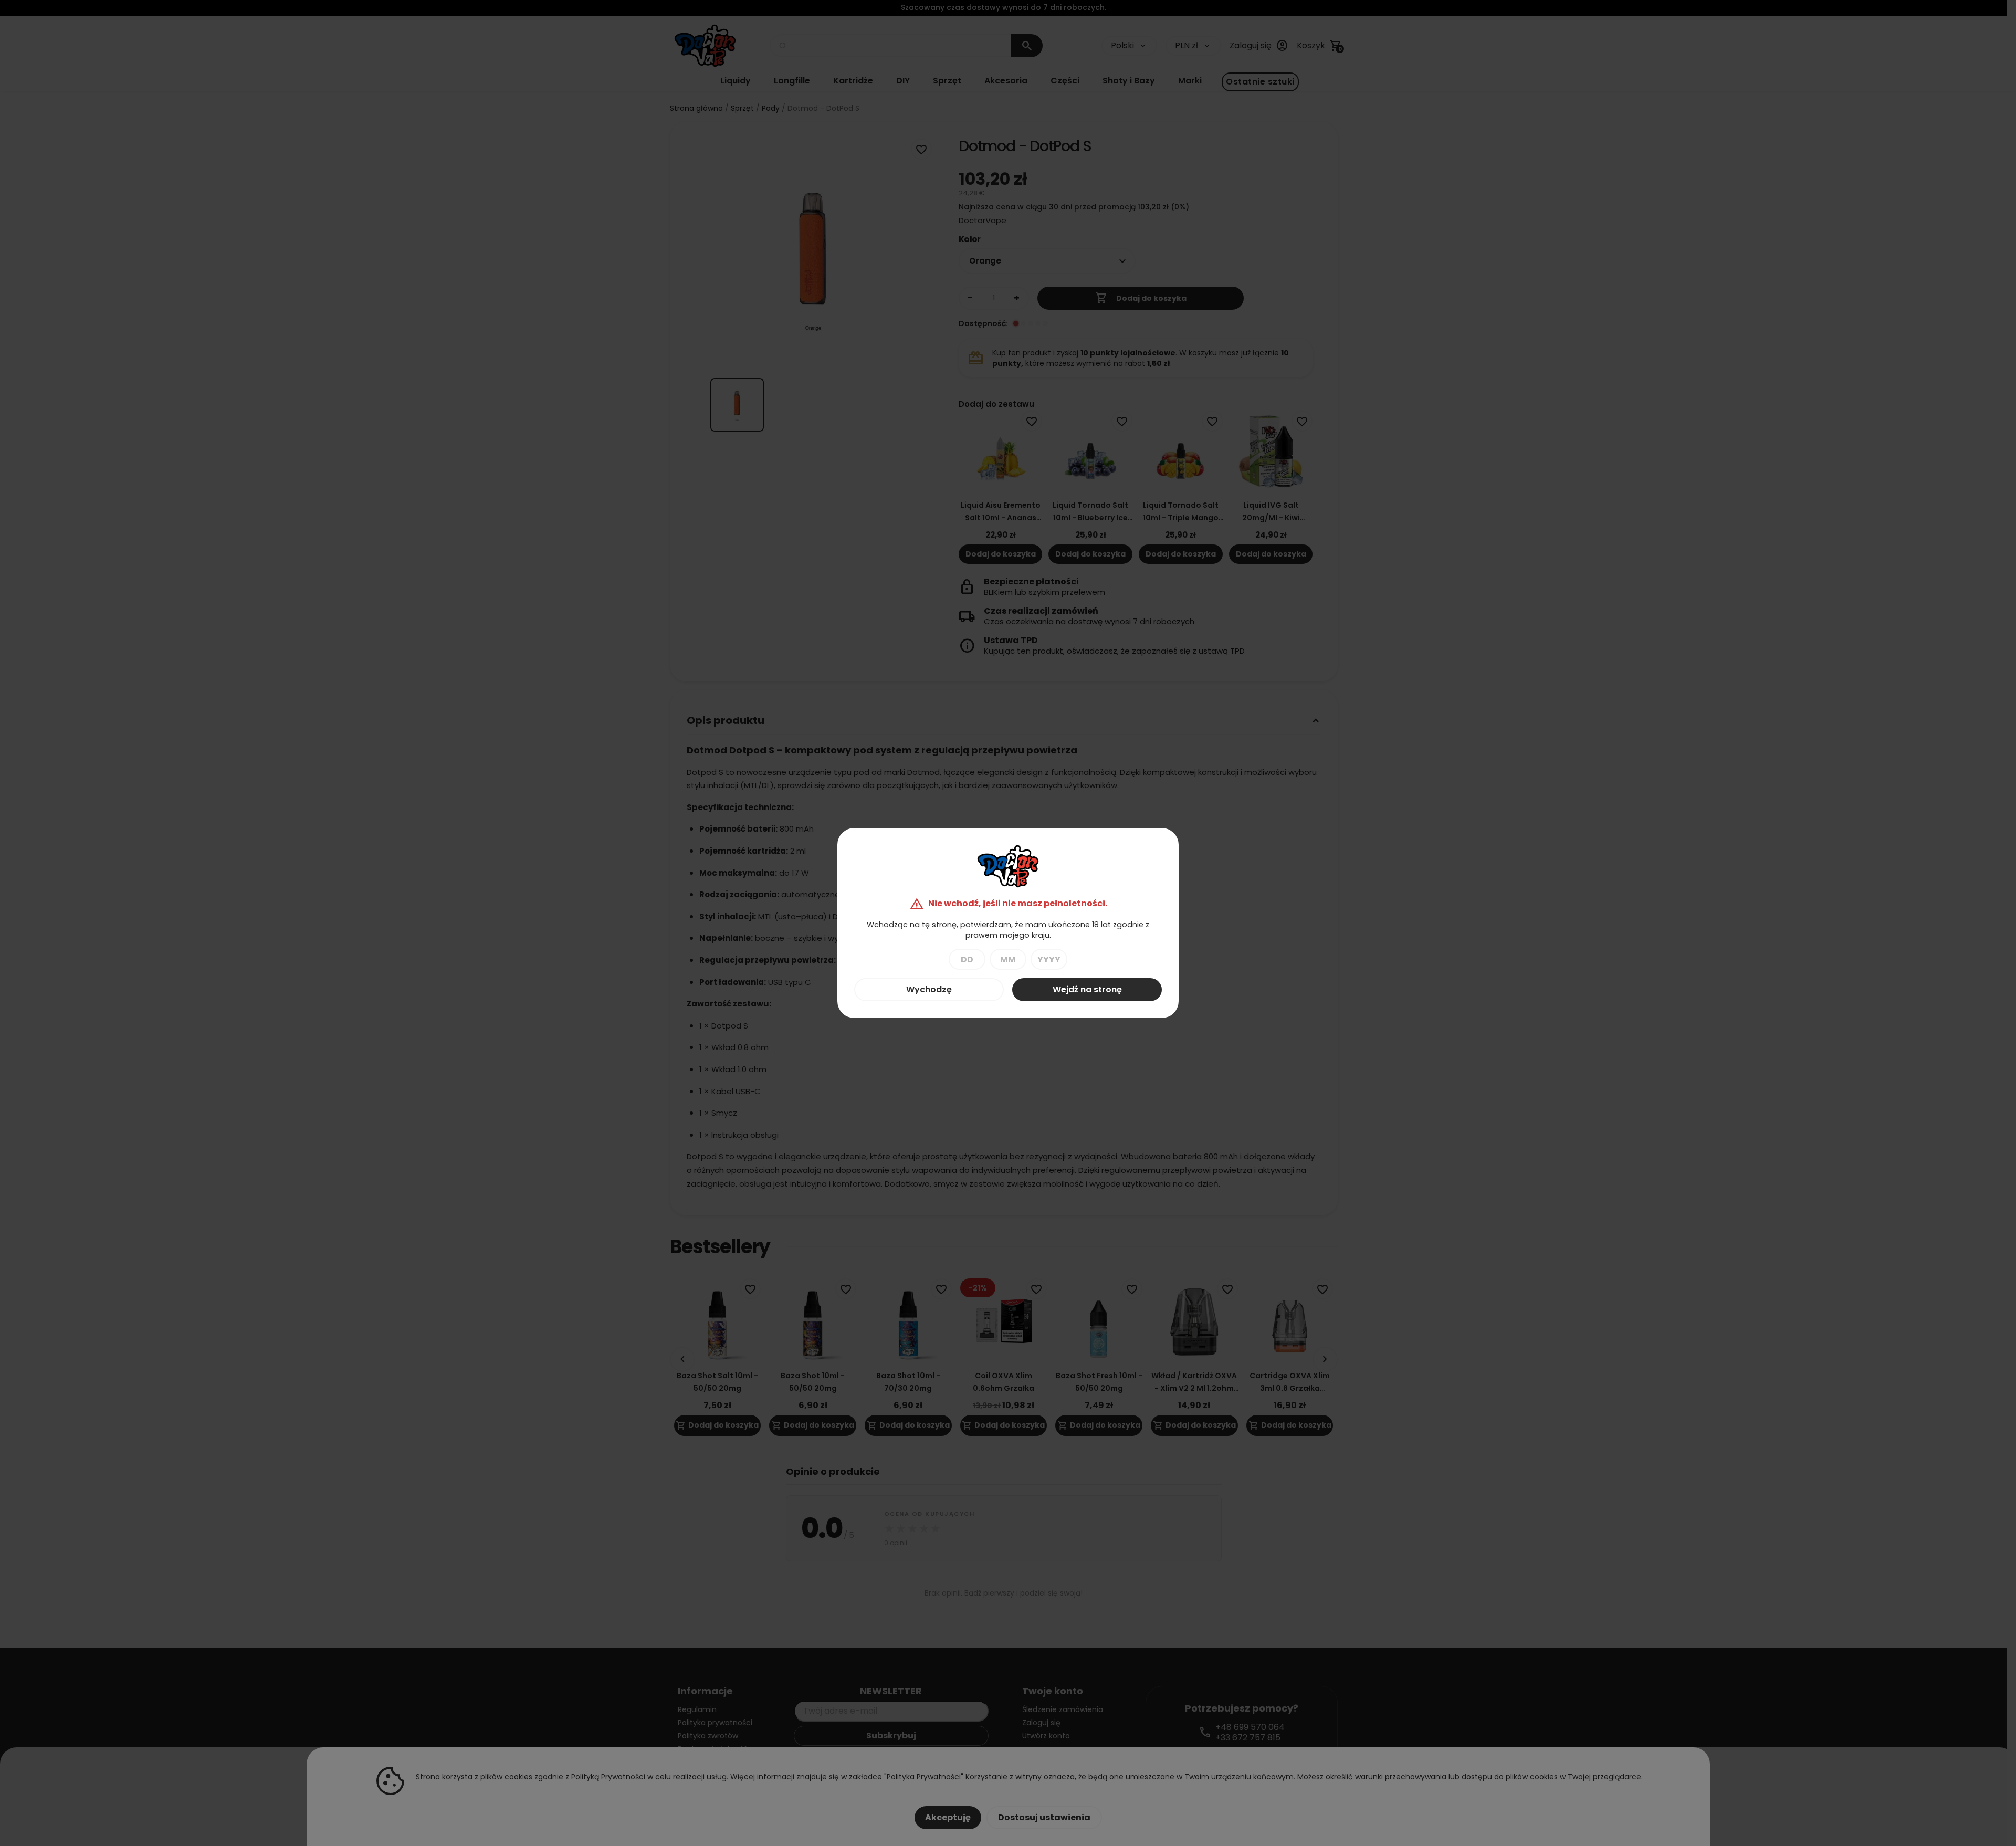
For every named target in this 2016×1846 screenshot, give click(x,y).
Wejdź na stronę (1087, 989)
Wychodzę (929, 989)
